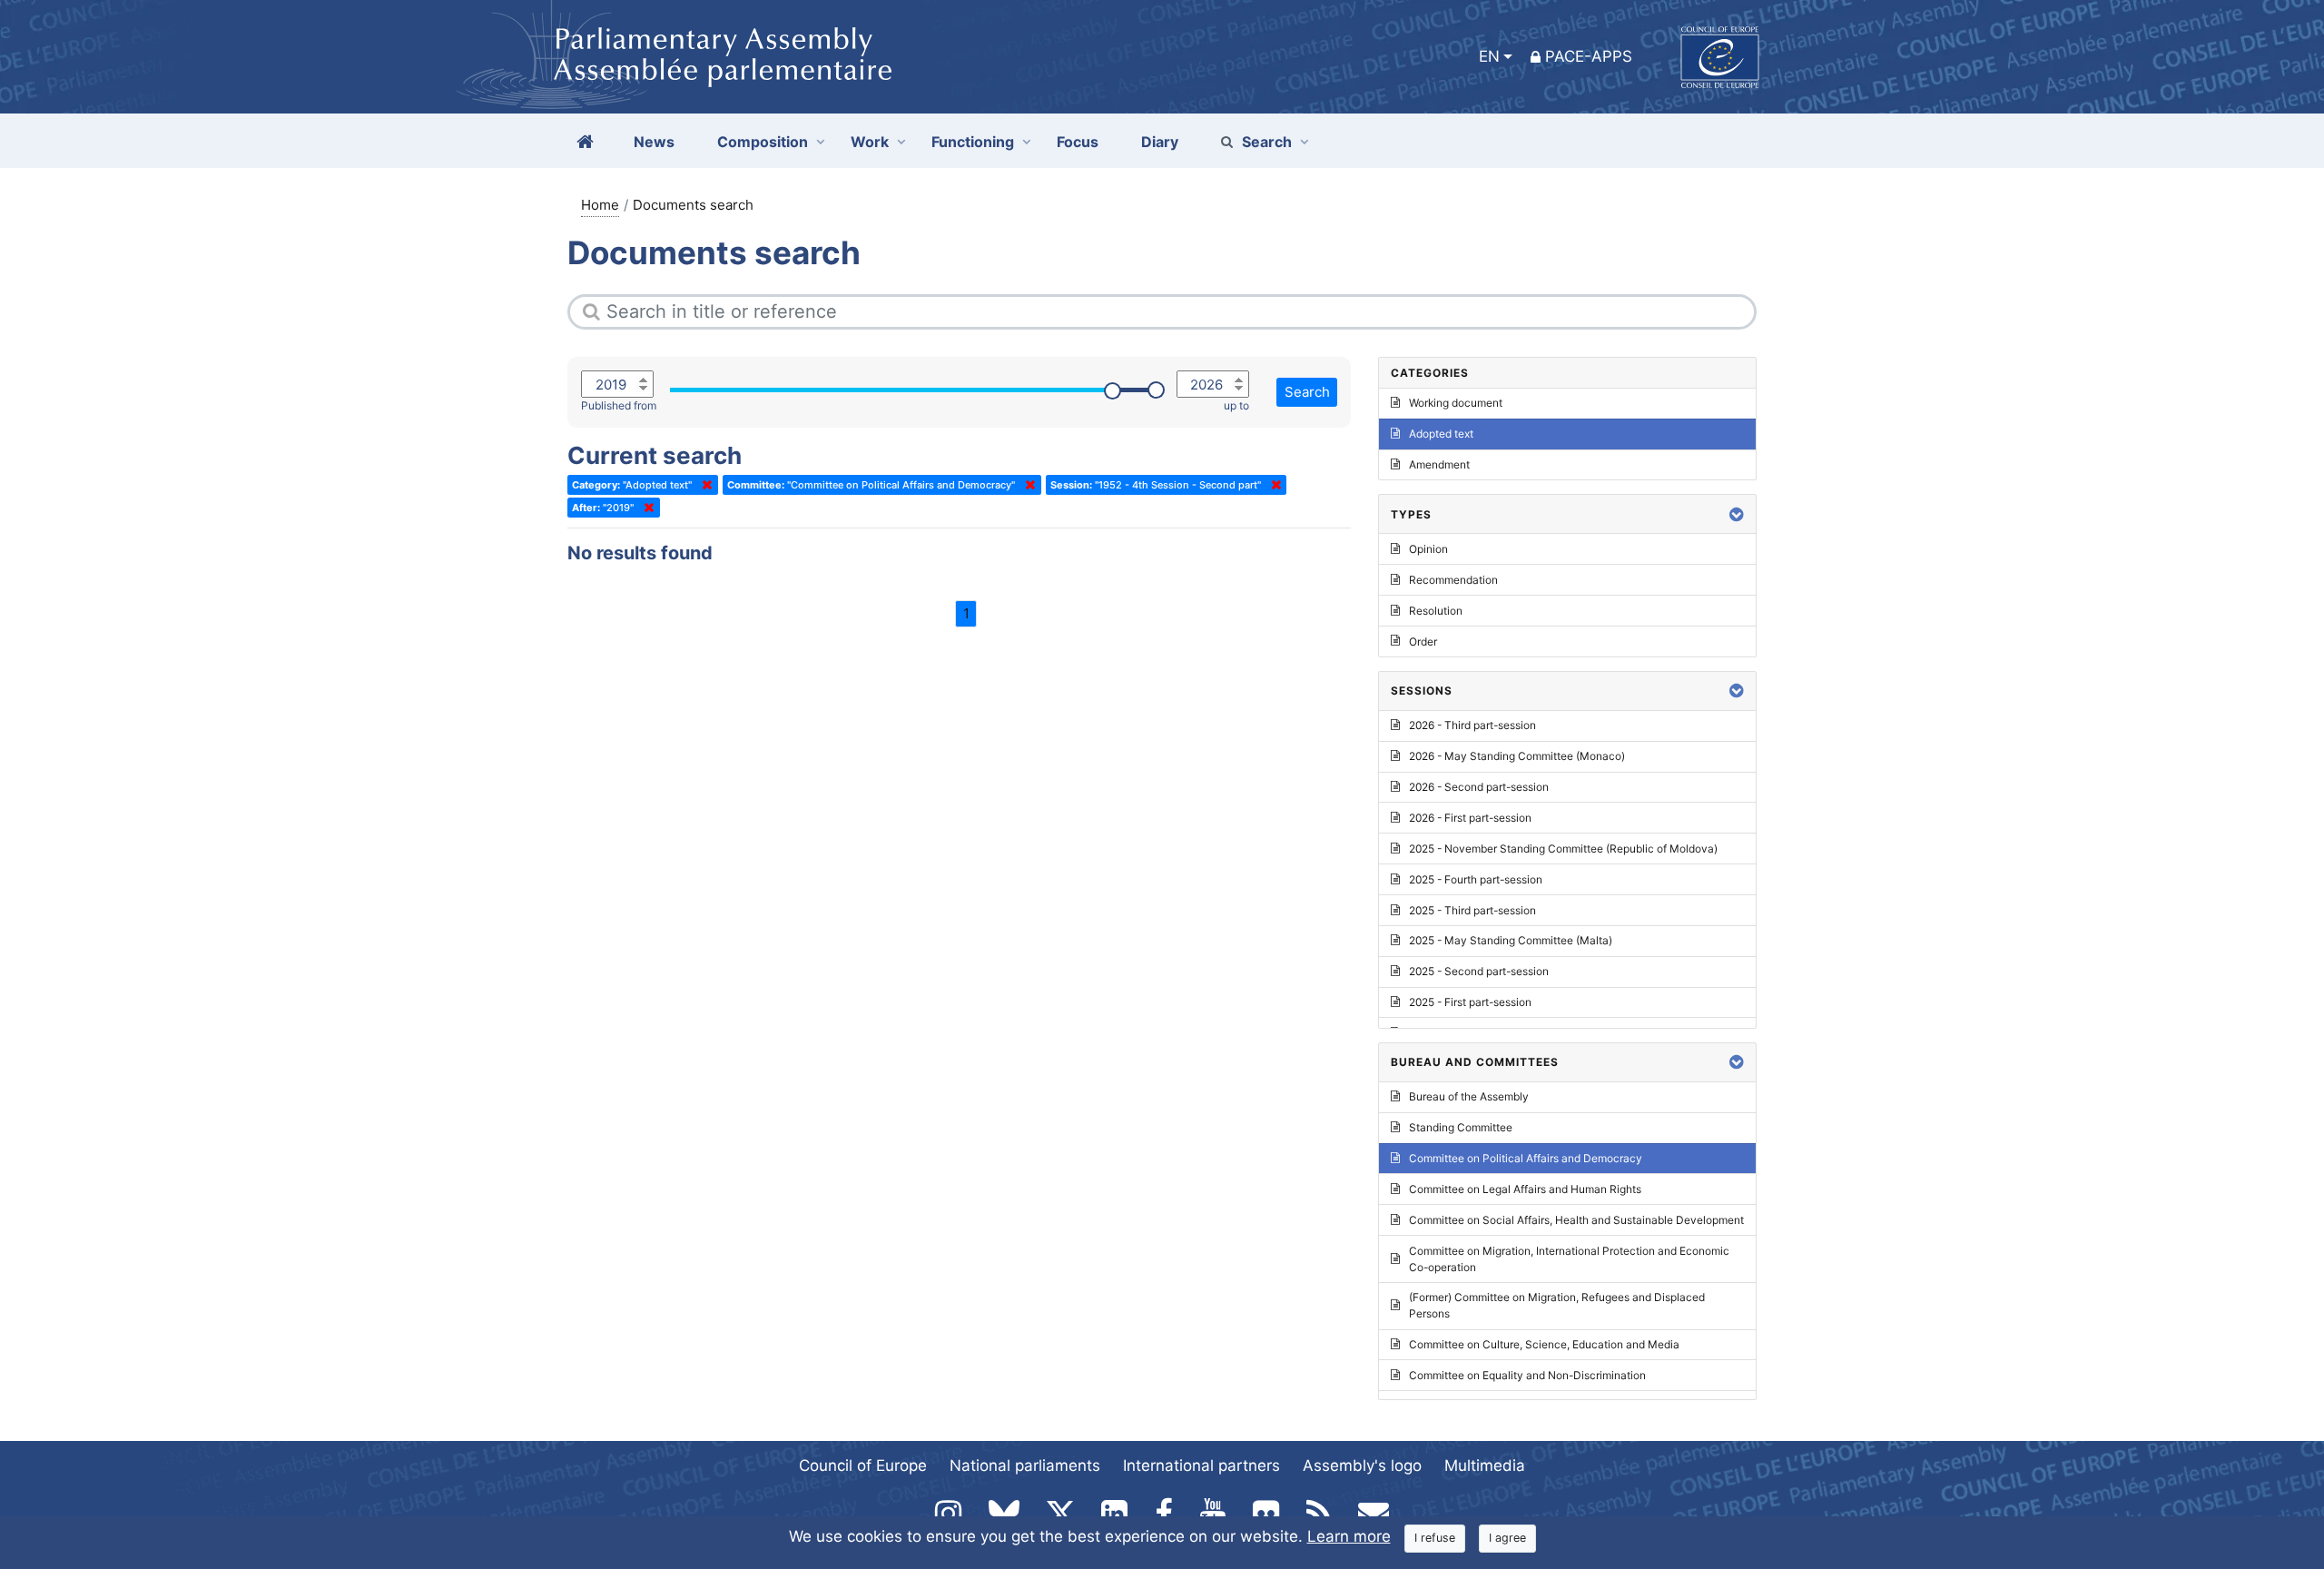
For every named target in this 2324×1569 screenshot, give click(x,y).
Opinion (1428, 549)
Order (1423, 641)
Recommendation (1453, 580)
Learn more (1349, 1536)
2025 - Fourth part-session (1476, 879)
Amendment (1439, 464)
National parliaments (1025, 1465)
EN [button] (1489, 56)
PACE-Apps (1589, 56)
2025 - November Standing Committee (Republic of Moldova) (1563, 849)
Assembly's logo (1362, 1465)
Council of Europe (863, 1465)
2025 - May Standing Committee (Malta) (1511, 940)
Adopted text (1441, 434)
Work (870, 142)
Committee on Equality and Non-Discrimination (1527, 1375)
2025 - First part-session (1470, 1002)
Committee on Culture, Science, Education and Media (1544, 1344)
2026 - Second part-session (1479, 787)
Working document (1456, 403)
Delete (704, 485)
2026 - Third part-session (1472, 725)
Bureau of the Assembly (1469, 1096)
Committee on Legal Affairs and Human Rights (1525, 1189)
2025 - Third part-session (1472, 910)
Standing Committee (1461, 1127)
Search (1267, 142)
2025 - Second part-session (1479, 971)
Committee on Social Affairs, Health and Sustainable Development (1576, 1220)
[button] (1737, 514)
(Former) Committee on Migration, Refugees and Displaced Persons (1557, 1305)
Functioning (973, 142)
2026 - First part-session (1470, 818)
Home (600, 205)
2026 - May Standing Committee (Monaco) (1517, 756)
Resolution (1436, 611)
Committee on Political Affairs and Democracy (1526, 1158)
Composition (763, 142)
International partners (1201, 1465)
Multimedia (1485, 1465)
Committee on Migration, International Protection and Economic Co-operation (1569, 1259)
